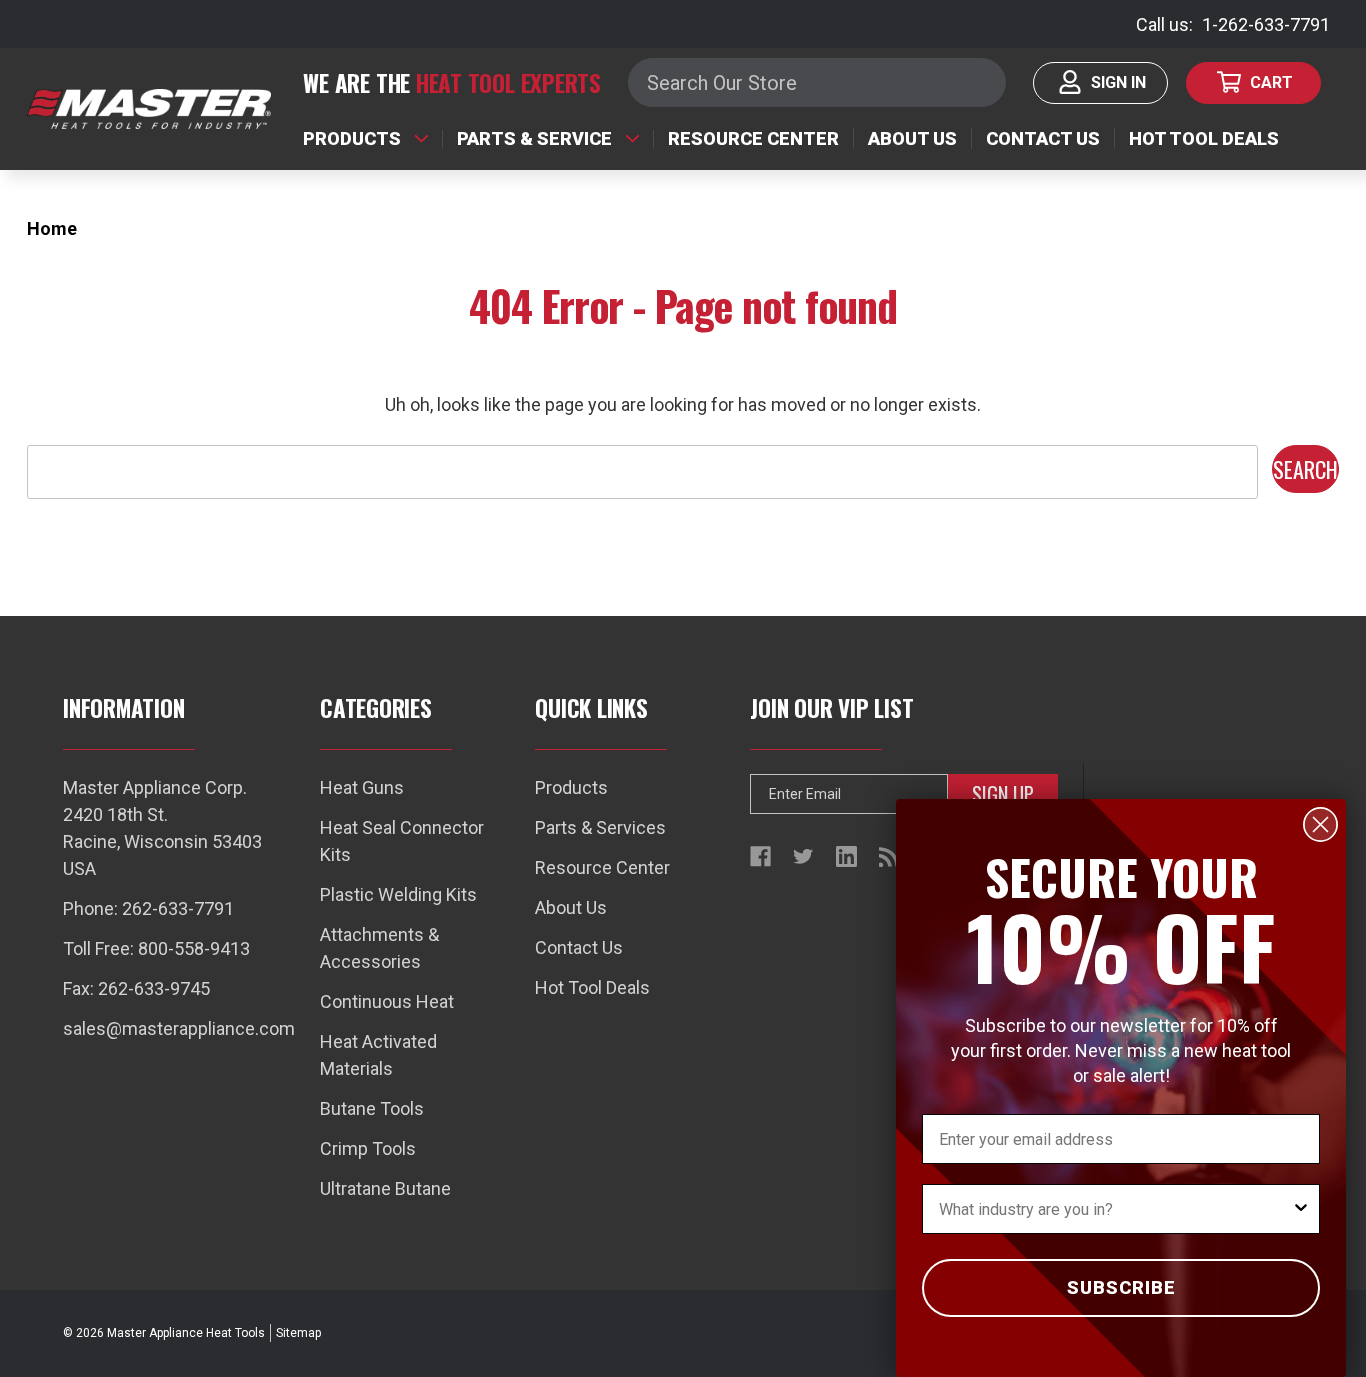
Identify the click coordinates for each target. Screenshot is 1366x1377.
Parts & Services (600, 827)
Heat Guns (362, 787)
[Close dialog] (1320, 824)
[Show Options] (1301, 1209)
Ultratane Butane (385, 1188)
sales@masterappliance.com (179, 1028)
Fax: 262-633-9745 (136, 988)
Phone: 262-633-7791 (148, 908)
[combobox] (1115, 1209)
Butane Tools (372, 1108)
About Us (912, 138)
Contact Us (1043, 138)
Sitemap (298, 1333)
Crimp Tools (368, 1148)
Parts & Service (534, 138)
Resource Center (753, 138)
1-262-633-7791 (1266, 24)
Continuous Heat (387, 1001)
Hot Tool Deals (1204, 138)
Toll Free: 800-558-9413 (156, 948)
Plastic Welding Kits (398, 894)
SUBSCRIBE (1121, 1287)
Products (352, 138)
